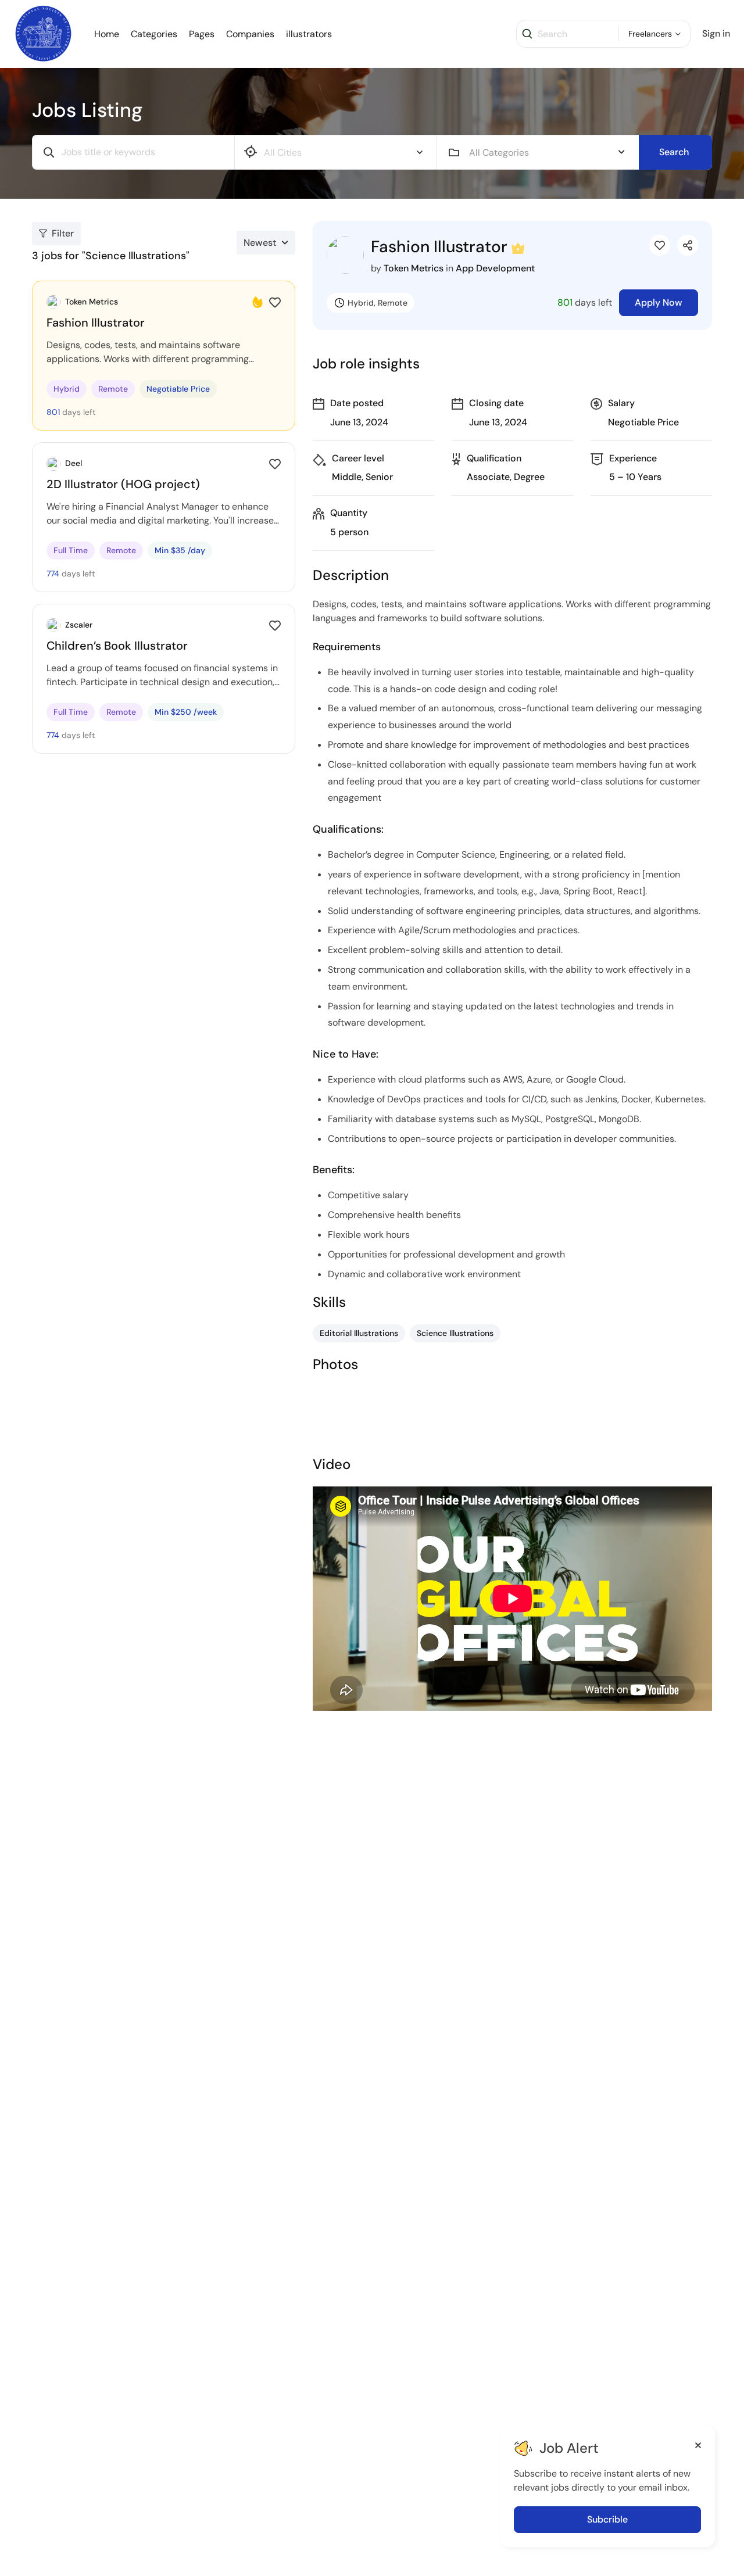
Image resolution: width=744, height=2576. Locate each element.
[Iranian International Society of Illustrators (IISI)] (43, 33)
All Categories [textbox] (499, 153)
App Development (495, 268)
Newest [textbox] (260, 243)
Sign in (716, 33)
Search (674, 152)
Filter (63, 233)
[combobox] (547, 152)
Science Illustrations (455, 1333)
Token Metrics (414, 268)
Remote (393, 303)
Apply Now (659, 302)
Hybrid (361, 303)
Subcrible (607, 2519)
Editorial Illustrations (359, 1333)
